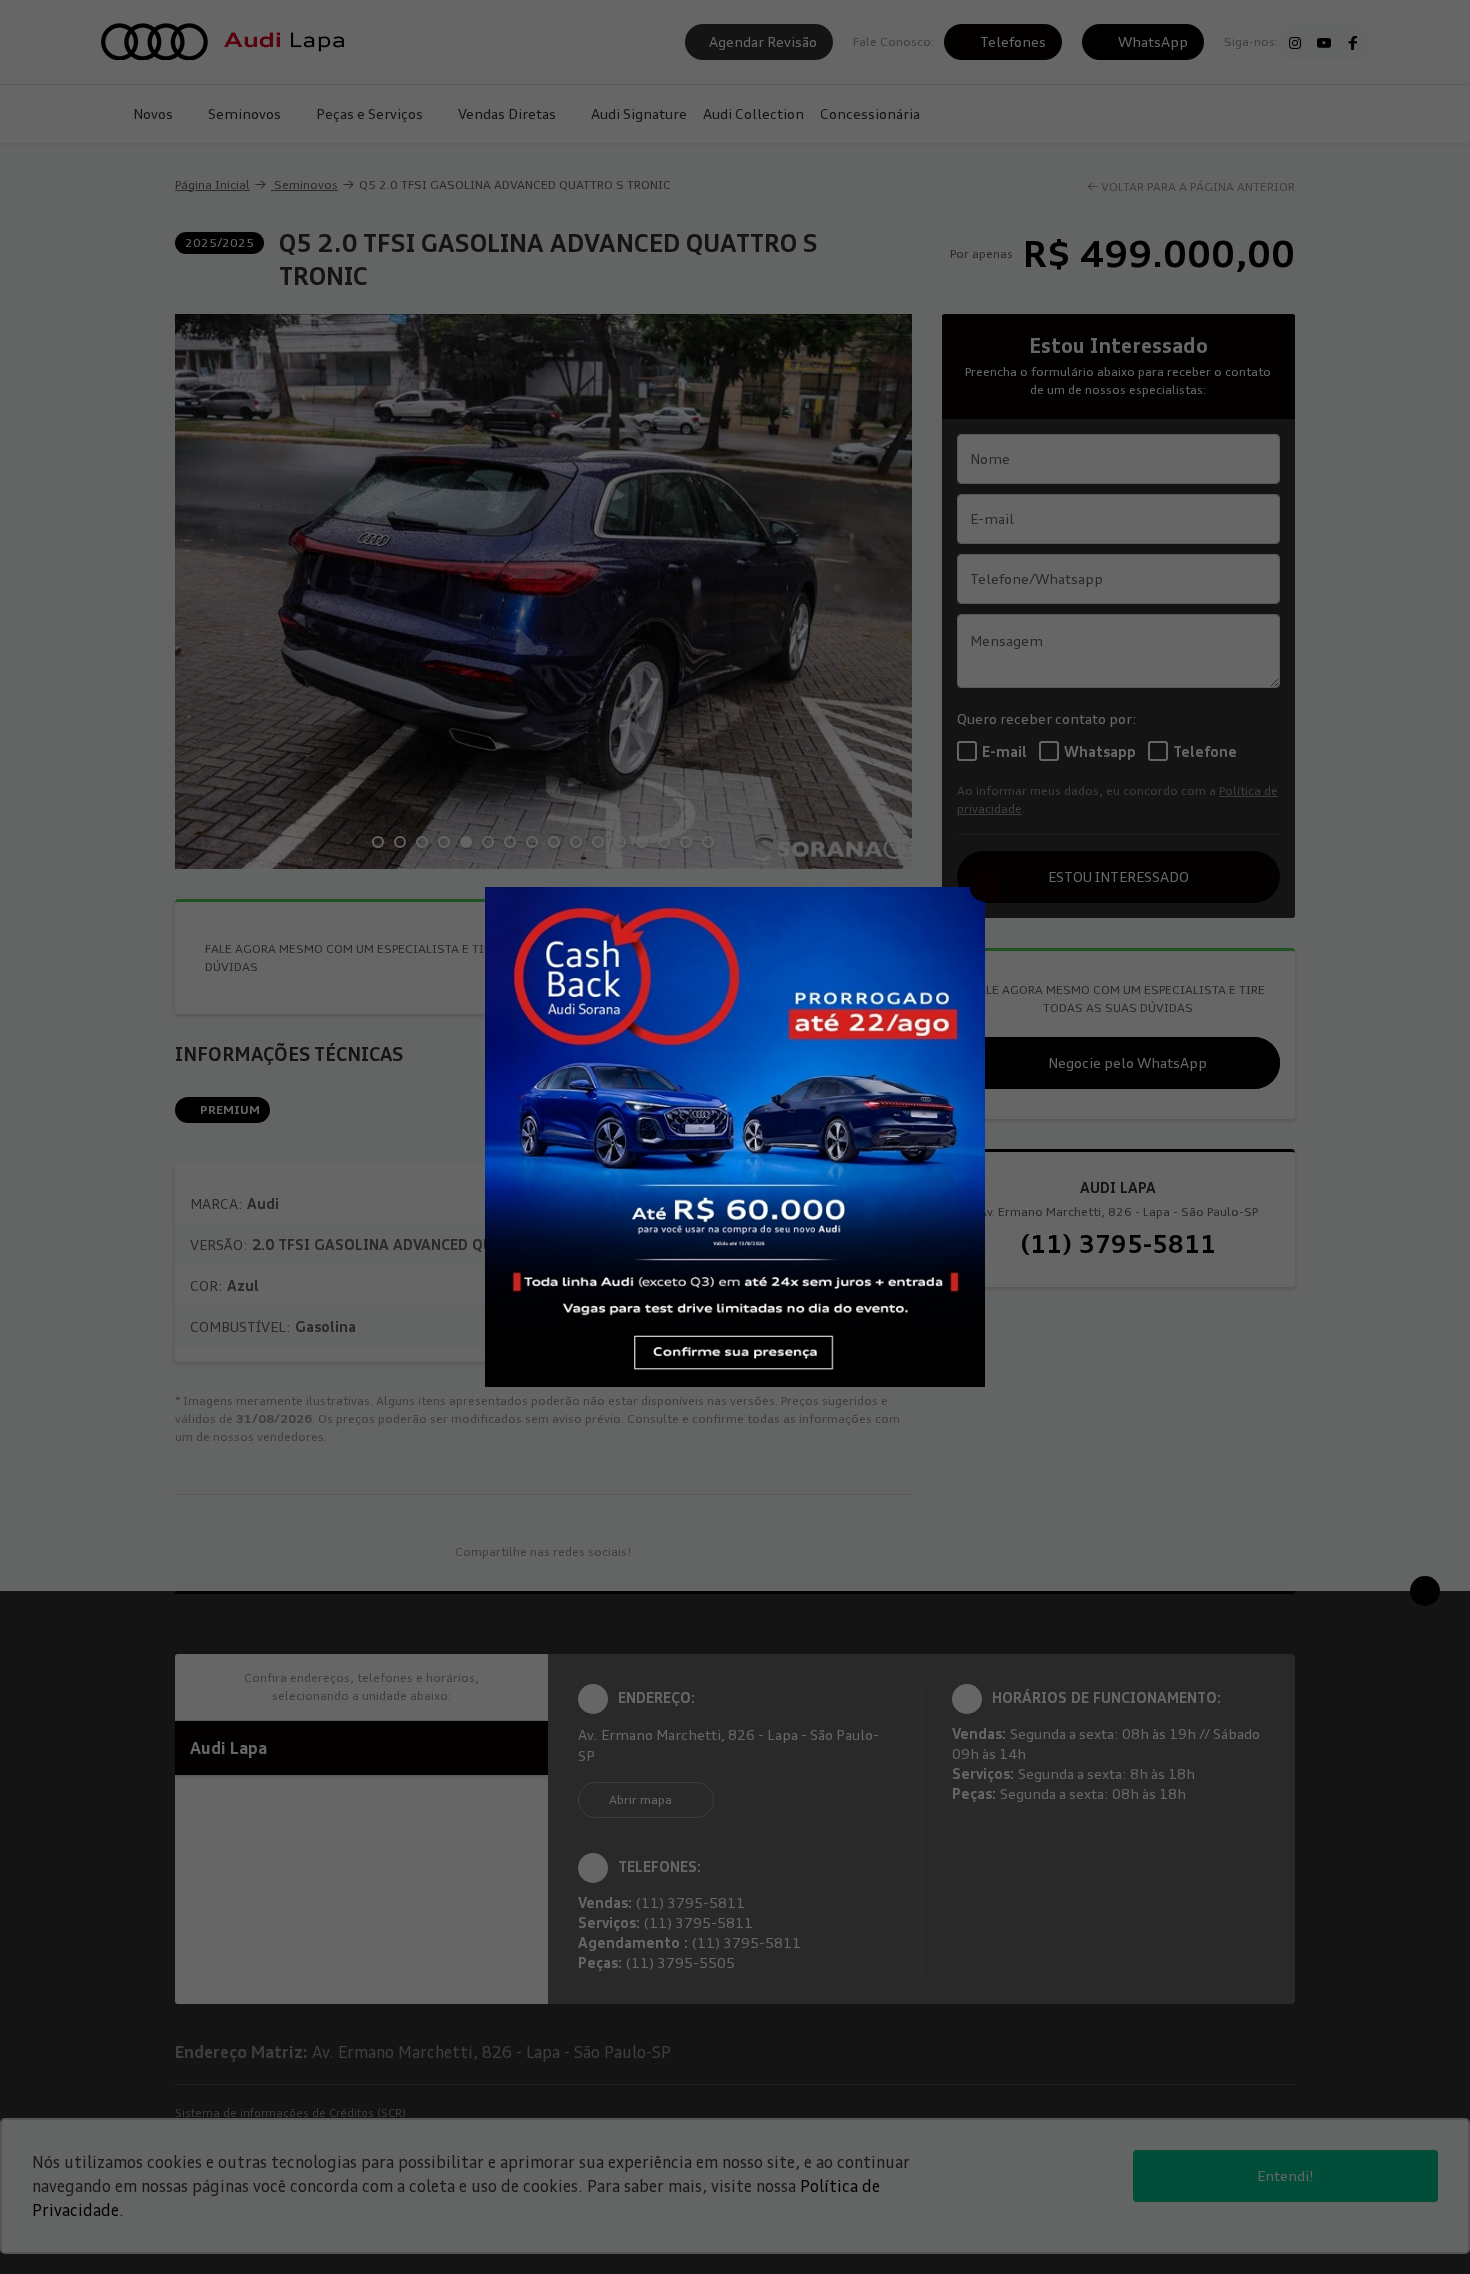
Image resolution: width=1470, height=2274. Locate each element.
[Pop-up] (735, 1135)
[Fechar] (985, 887)
